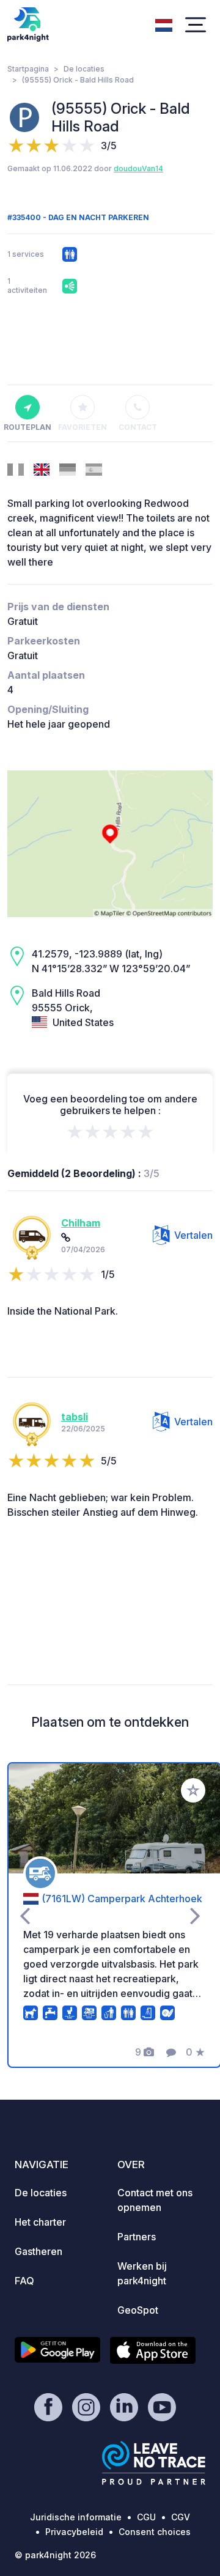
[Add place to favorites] (193, 1790)
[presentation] (25, 1915)
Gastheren (38, 2251)
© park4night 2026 (55, 2555)
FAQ (24, 2281)
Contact (138, 427)
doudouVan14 (138, 168)
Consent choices (155, 2532)
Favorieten (82, 427)
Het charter (40, 2222)
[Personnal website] (66, 1238)
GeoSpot (138, 2310)
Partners (137, 2237)
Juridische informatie (76, 2517)
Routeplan (28, 427)
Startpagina (28, 69)
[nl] (164, 24)
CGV (181, 2517)
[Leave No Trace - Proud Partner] (154, 2463)
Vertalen (193, 1235)
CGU (146, 2517)
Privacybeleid (74, 2532)
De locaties (84, 69)
